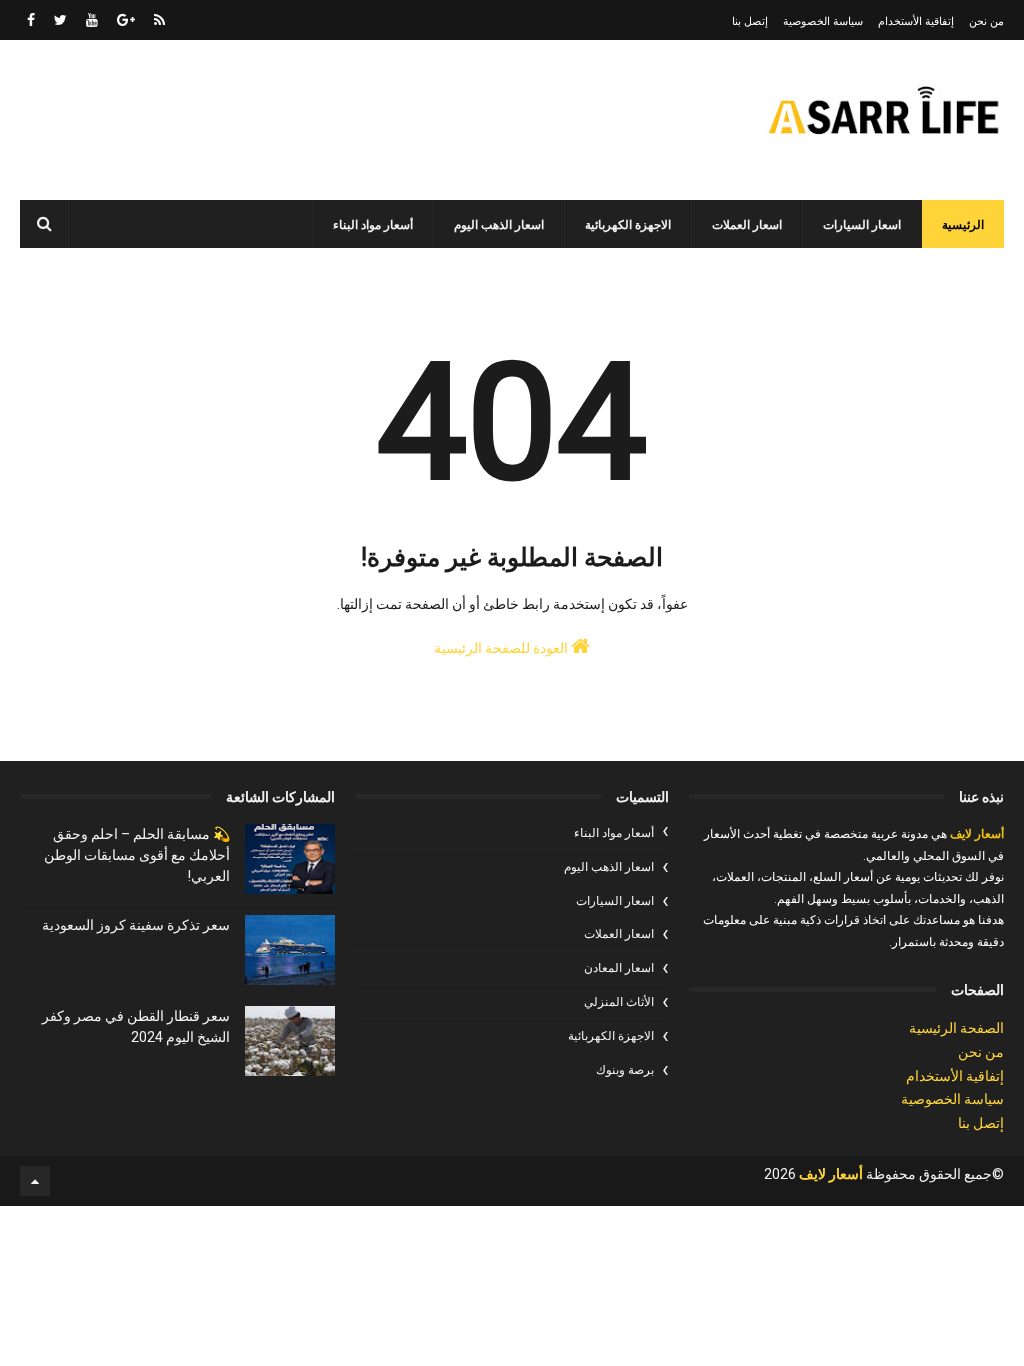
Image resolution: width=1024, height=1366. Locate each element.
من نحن (986, 21)
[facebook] (31, 20)
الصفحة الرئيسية (956, 1028)
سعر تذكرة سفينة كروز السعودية (136, 925)
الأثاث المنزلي (619, 1002)
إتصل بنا (750, 21)
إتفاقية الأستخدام (916, 21)
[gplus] (126, 20)
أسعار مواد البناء (373, 225)
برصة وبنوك (625, 1070)
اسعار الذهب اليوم (499, 225)
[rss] (159, 20)
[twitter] (60, 20)
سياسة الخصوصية (823, 21)
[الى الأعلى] (35, 1181)
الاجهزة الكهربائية (628, 225)
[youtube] (92, 20)
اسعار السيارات (862, 225)
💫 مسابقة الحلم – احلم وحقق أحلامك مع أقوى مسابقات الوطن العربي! (137, 855)
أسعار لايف (975, 834)
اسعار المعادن (619, 968)
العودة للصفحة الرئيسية (502, 648)
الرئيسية (963, 225)
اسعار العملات (747, 225)
